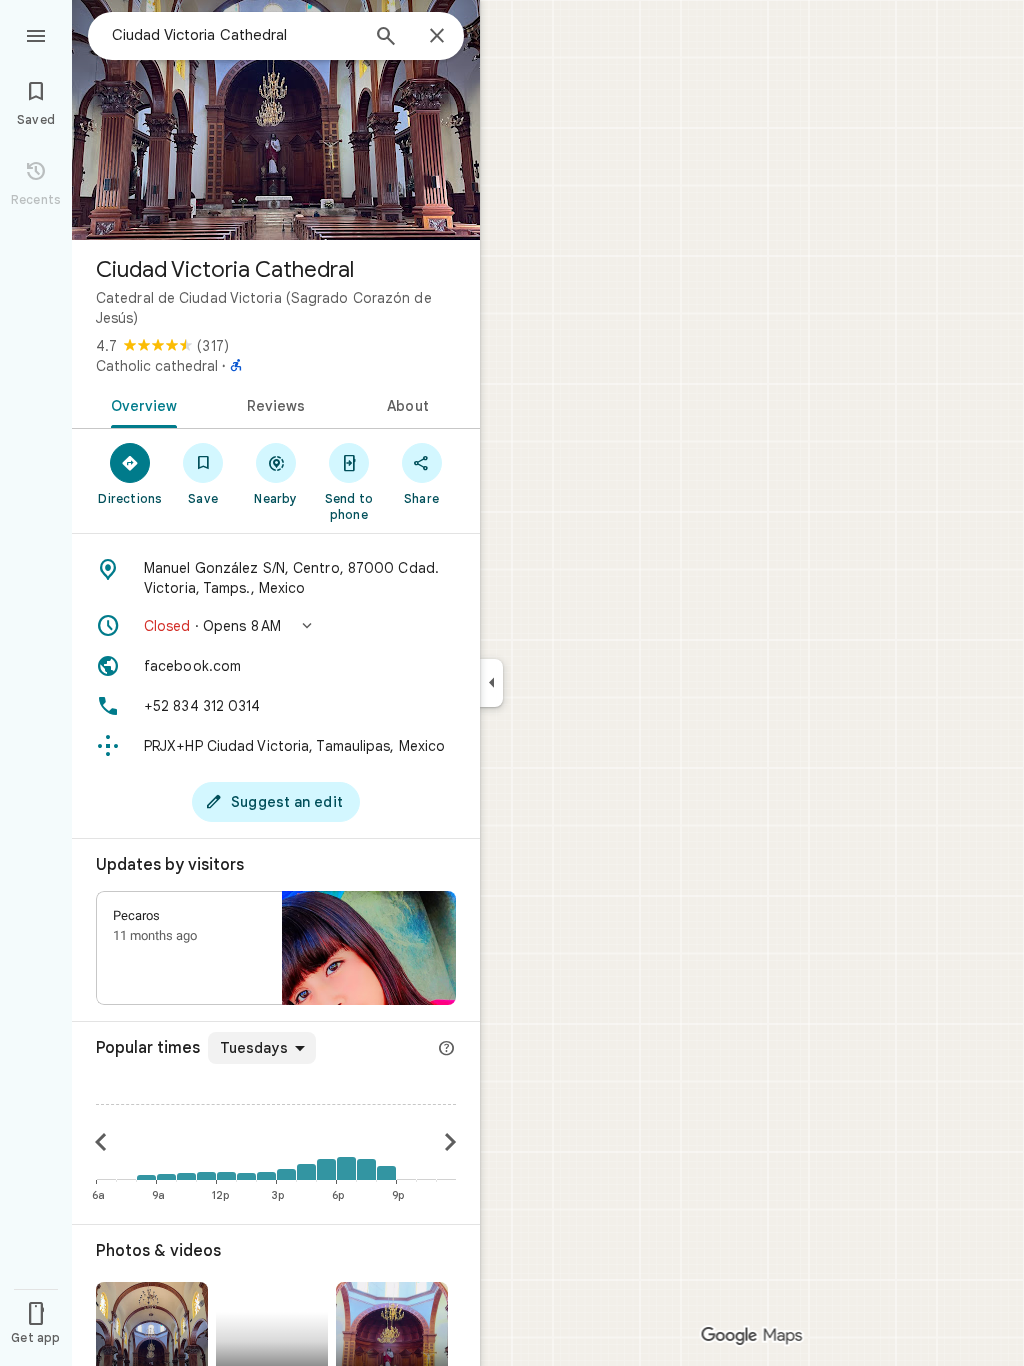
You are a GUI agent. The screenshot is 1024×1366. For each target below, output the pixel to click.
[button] (276, 626)
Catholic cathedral (157, 366)
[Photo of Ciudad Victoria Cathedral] (276, 120)
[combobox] (235, 35)
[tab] (140, 404)
